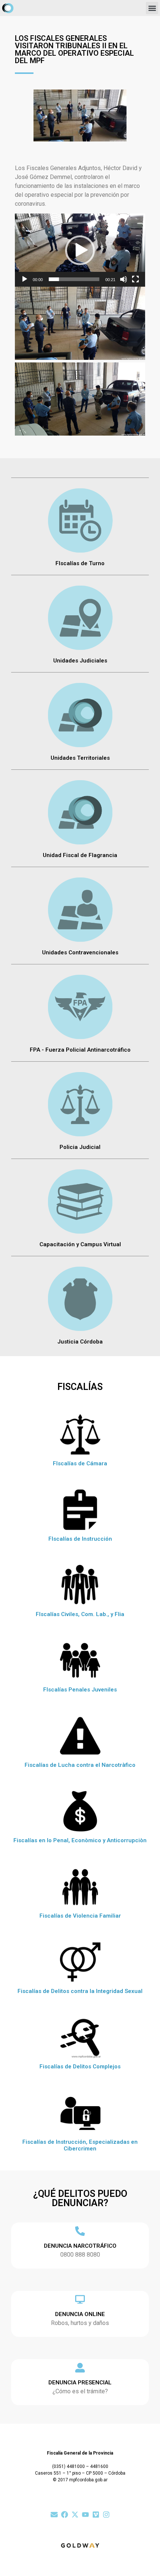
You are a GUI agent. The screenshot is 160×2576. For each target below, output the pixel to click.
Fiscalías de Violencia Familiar (80, 1916)
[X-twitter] (75, 2515)
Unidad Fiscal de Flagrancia (80, 855)
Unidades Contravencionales (80, 952)
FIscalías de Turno (80, 563)
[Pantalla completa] (135, 279)
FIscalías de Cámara (80, 1463)
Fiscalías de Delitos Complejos (80, 2067)
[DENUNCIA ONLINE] (80, 2299)
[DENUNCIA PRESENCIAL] (80, 2368)
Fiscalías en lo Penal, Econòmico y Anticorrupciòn (80, 1840)
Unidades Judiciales (80, 661)
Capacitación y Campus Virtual (80, 1244)
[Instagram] (106, 2515)
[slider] (74, 279)
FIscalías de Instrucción (80, 1539)
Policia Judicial (80, 1147)
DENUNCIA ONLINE (80, 2314)
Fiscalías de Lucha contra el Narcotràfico (80, 1765)
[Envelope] (54, 2515)
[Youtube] (85, 2515)
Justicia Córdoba (80, 1342)
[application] (80, 250)
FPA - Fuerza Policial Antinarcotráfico (80, 1050)
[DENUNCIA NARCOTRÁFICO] (80, 2231)
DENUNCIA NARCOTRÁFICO (80, 2246)
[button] (152, 8)
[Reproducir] (25, 279)
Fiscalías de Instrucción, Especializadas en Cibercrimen (80, 2145)
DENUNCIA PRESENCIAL (80, 2383)
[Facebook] (65, 2515)
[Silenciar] (124, 279)
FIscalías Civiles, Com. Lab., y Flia (80, 1614)
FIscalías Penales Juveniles (80, 1690)
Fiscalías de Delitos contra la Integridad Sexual (80, 1991)
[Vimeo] (96, 2515)
